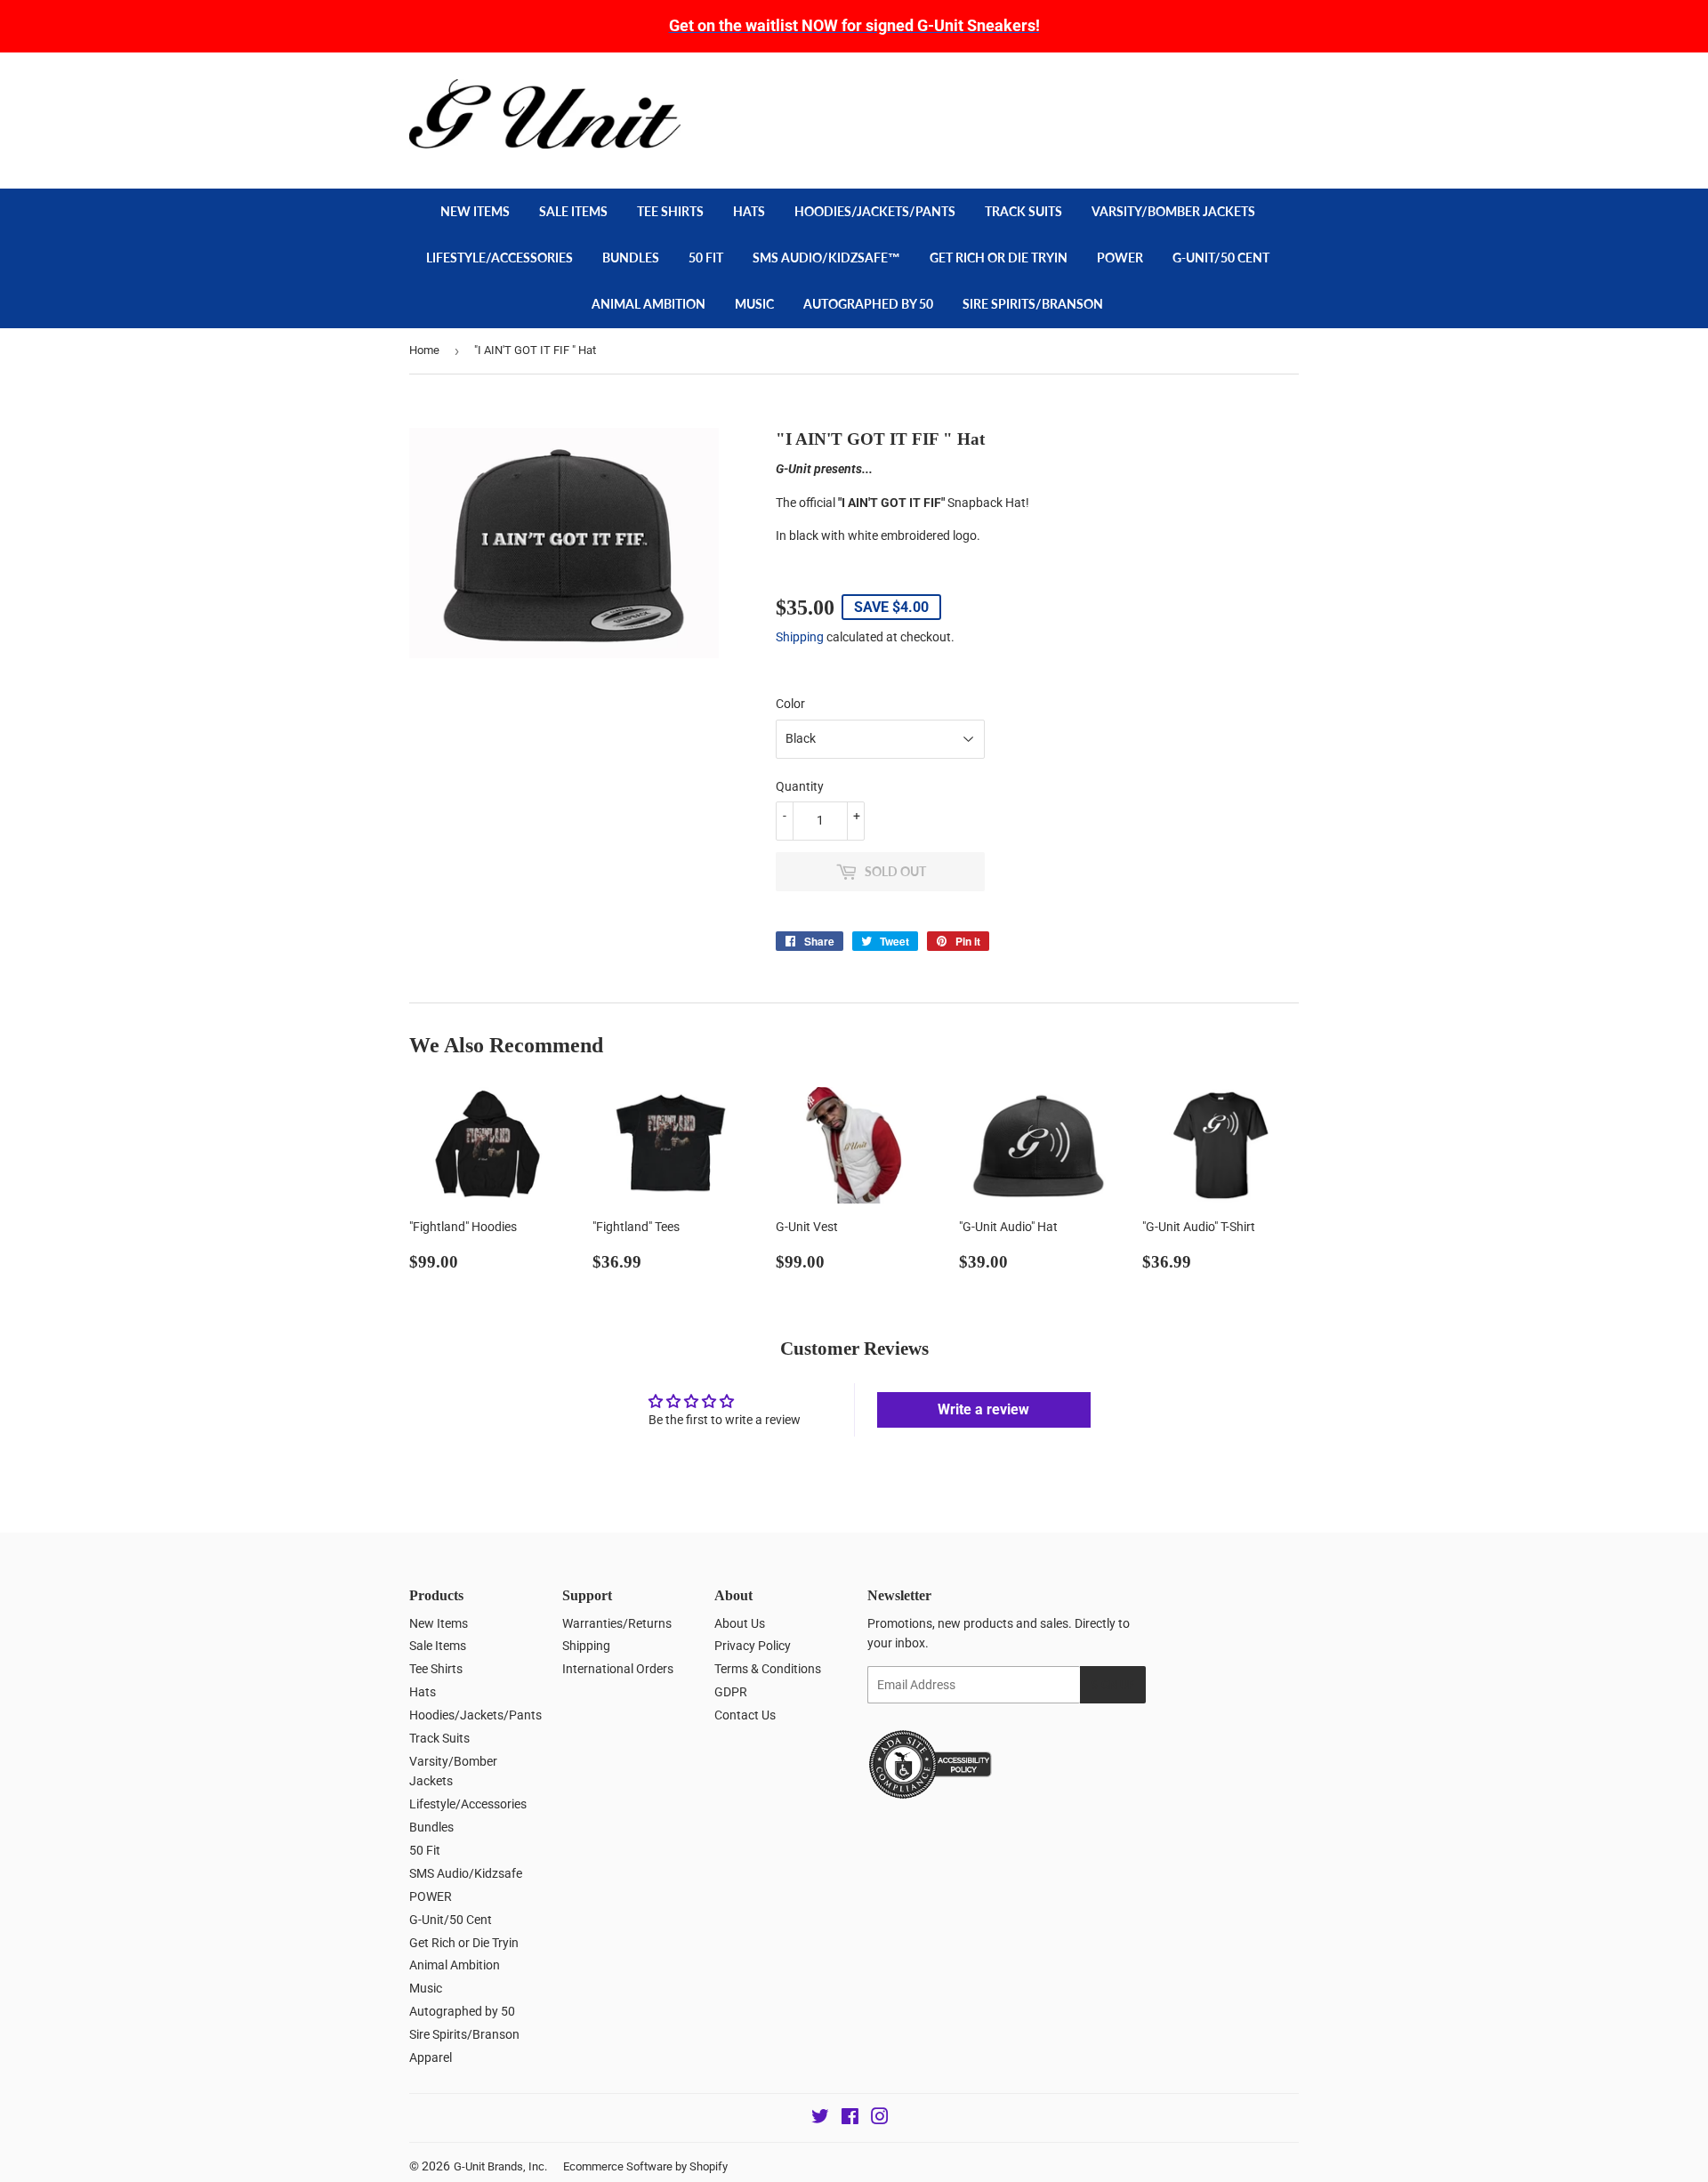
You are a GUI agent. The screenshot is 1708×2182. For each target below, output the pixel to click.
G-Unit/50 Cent (1221, 258)
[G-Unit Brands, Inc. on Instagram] (880, 2119)
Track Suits (1023, 211)
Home (424, 350)
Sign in (1171, 88)
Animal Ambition (649, 304)
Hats (749, 211)
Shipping (800, 637)
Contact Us (745, 1715)
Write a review (983, 1409)
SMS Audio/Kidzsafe (466, 1873)
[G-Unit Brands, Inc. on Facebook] (850, 2119)
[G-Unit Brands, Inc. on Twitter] (820, 2119)
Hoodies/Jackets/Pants (875, 211)
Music (754, 304)
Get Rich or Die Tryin (999, 258)
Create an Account (1255, 88)
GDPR (731, 1692)
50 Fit (706, 258)
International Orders (618, 1669)
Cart (1264, 129)
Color (790, 704)
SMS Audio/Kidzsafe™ (826, 258)
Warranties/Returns (617, 1623)
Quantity (800, 786)
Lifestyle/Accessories (500, 258)
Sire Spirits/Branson (1033, 304)
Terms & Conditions (768, 1669)
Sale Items (573, 211)
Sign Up (1113, 1685)
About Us (740, 1623)
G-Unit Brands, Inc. (500, 2166)
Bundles (631, 258)
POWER (1120, 258)
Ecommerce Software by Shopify (645, 2166)
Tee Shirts (670, 211)
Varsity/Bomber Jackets (1173, 211)
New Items (475, 211)
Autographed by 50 (868, 304)
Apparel (431, 2057)
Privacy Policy (753, 1646)
